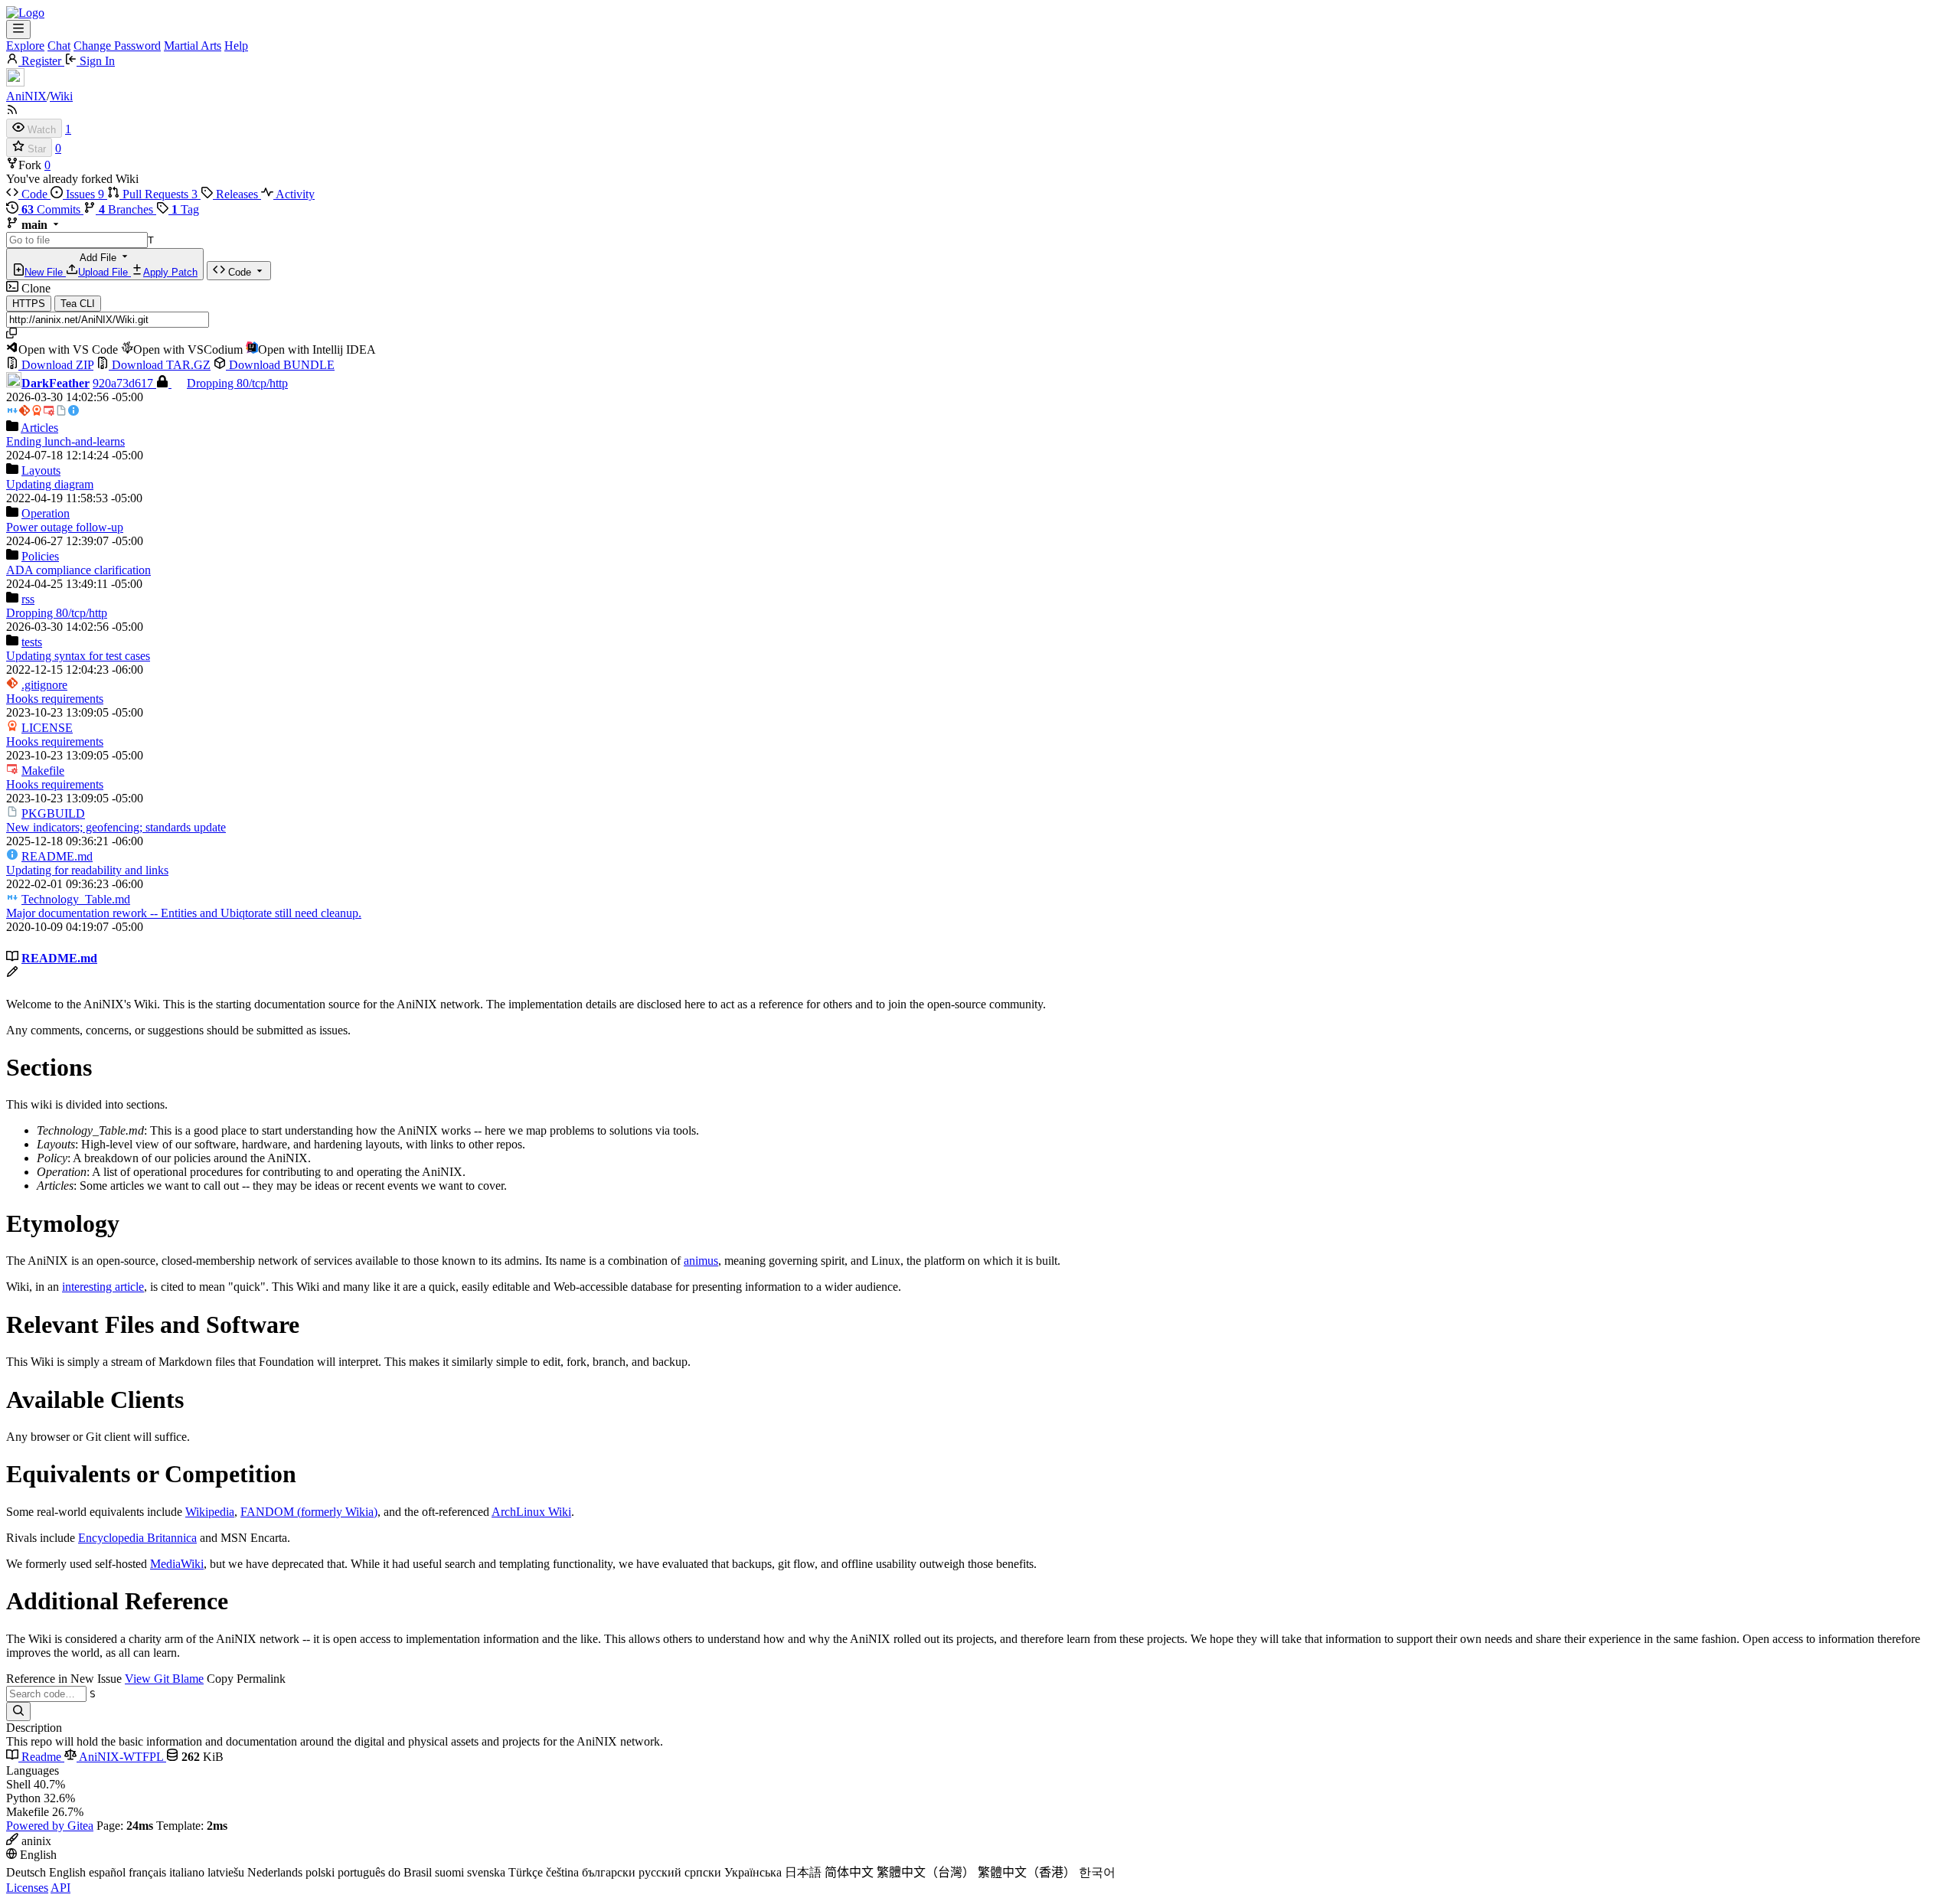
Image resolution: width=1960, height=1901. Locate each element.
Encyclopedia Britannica (137, 1538)
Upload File (105, 272)
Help (236, 46)
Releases (237, 194)
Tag (185, 209)
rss (28, 599)
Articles (39, 428)
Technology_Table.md (76, 899)
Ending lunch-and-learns (65, 441)
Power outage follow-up (65, 527)
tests (32, 642)
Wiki (61, 96)
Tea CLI (78, 304)
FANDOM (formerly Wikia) (309, 1512)
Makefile (43, 771)
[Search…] (18, 1712)
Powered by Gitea (50, 1826)
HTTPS (29, 304)
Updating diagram (50, 484)
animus (701, 1261)
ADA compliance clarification (78, 570)
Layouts (41, 470)
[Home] (25, 13)
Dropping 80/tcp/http (237, 383)
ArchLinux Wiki (531, 1512)
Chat (59, 46)
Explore (25, 46)
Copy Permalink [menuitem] (246, 1679)
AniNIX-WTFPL (121, 1757)
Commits (52, 209)
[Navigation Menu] (18, 29)
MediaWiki (177, 1564)
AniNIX (26, 96)
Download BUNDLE (280, 365)
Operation (46, 513)
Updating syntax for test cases (78, 656)
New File (45, 272)
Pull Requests (158, 194)
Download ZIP (56, 365)
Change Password (117, 46)
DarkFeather (56, 383)
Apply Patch (170, 272)
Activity (294, 194)
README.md (57, 856)
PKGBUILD (53, 813)
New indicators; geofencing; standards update (116, 827)
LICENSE (47, 728)
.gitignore (44, 685)
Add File (111, 265)
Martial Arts (193, 46)
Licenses (27, 1888)
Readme (41, 1757)
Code (34, 194)
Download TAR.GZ (160, 365)
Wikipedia (210, 1512)
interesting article (103, 1287)
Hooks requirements (55, 699)
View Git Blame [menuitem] (164, 1679)
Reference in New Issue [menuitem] (64, 1679)
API (60, 1888)
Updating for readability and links (87, 870)
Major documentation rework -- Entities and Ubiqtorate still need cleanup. (184, 913)
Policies (40, 556)
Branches (127, 209)
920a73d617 (124, 383)
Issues (83, 194)
